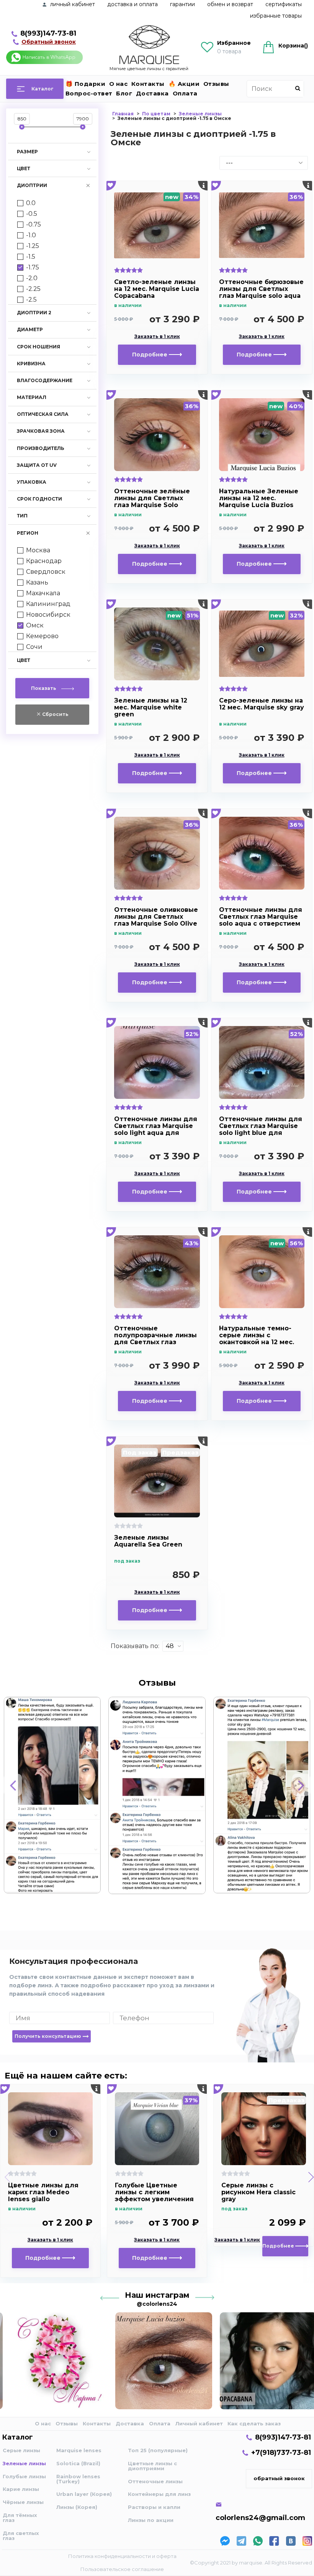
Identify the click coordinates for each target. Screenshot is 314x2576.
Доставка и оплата (132, 4)
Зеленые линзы (24, 2463)
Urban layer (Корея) (84, 2494)
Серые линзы (21, 2450)
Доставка (152, 93)
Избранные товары (276, 16)
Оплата (185, 93)
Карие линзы (21, 2489)
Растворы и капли (154, 2507)
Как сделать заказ (254, 2423)
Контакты (148, 84)
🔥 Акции (184, 84)
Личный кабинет (199, 2423)
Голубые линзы (24, 2476)
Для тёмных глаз (20, 2518)
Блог (124, 93)
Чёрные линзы (23, 2502)
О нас (119, 84)
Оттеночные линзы (155, 2481)
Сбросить (55, 714)
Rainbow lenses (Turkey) (78, 2479)
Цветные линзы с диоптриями (152, 2466)
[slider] (22, 127)
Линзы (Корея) (77, 2507)
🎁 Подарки (86, 84)
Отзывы (216, 84)
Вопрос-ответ (89, 93)
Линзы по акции (151, 2520)
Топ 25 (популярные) (158, 2450)
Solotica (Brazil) (78, 2463)
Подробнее (150, 355)
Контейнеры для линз (159, 2494)
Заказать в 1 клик (157, 337)
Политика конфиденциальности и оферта (122, 2556)
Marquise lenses (79, 2450)
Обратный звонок (49, 42)
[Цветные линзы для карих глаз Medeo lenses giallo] (50, 2129)
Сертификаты (284, 4)
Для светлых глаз (21, 2536)
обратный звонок (279, 2478)
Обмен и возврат (230, 4)
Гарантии (182, 4)
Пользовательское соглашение (122, 2569)
